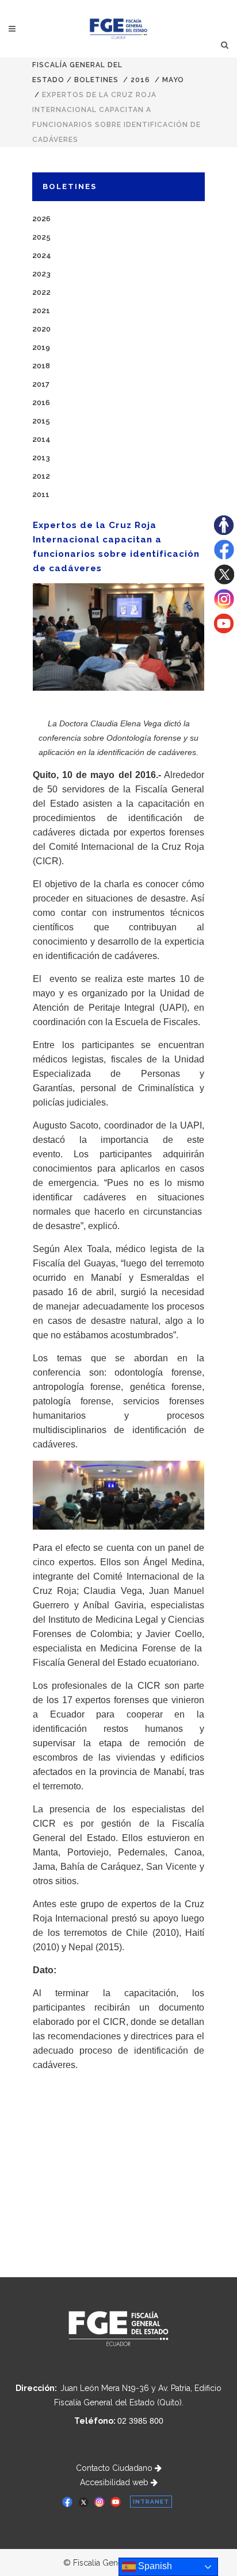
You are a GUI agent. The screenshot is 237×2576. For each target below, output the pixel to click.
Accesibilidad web (115, 2482)
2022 (41, 292)
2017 (41, 384)
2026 (41, 219)
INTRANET (151, 2502)
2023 (41, 274)
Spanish (154, 2566)
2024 (42, 255)
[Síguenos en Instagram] (224, 606)
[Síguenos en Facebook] (224, 557)
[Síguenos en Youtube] (224, 630)
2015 (41, 421)
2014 (41, 439)
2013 (41, 458)
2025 (41, 237)
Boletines (96, 80)
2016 (140, 80)
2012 (41, 476)
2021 (41, 311)
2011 (41, 494)
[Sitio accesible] (224, 532)
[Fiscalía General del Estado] (119, 29)
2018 (41, 366)
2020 (41, 329)
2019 (41, 347)
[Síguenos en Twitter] (224, 582)
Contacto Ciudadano (115, 2468)
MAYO (173, 80)
